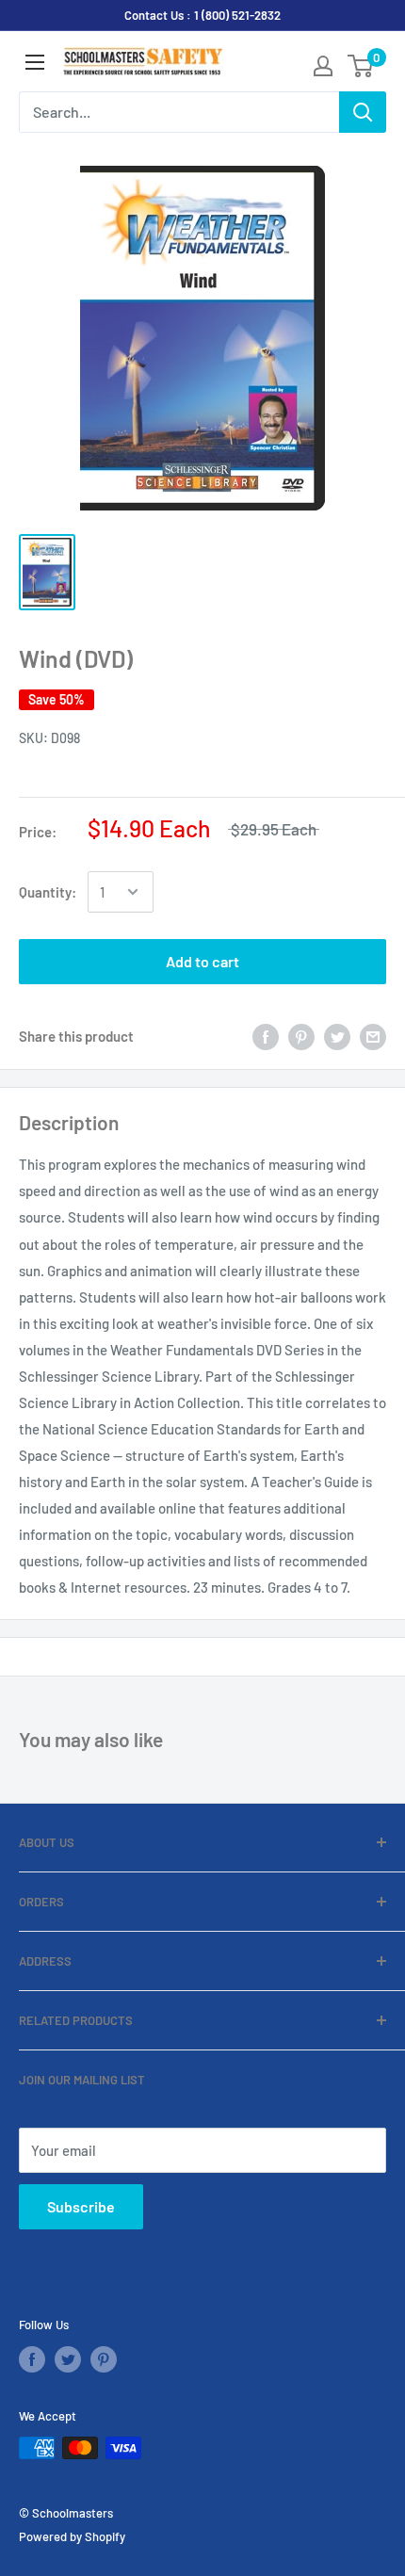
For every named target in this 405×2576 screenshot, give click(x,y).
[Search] (363, 112)
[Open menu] (35, 62)
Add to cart (202, 961)
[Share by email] (373, 1036)
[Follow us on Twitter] (68, 2359)
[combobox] (179, 112)
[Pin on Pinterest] (301, 1036)
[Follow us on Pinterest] (104, 2359)
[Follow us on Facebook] (32, 2359)
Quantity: (48, 892)
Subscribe (81, 2206)
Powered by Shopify (72, 2536)
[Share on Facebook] (266, 1036)
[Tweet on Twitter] (337, 1036)
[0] (361, 66)
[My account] (323, 66)
